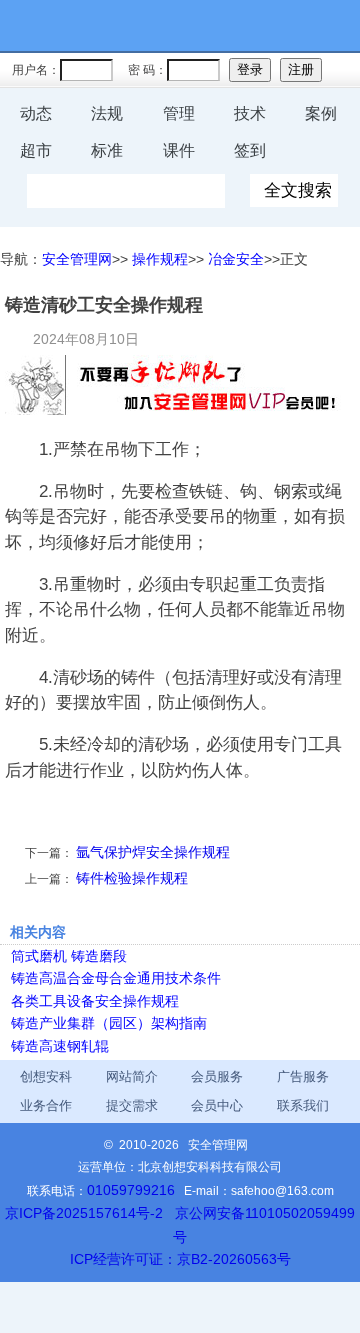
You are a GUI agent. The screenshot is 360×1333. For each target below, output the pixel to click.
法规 (107, 113)
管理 (179, 113)
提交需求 (132, 1105)
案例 (321, 113)
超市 (36, 150)
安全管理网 (77, 259)
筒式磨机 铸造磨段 (69, 956)
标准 (107, 150)
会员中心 (217, 1105)
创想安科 (46, 1076)
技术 (250, 113)
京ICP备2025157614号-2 (84, 1213)
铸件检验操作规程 (132, 878)
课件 (179, 150)
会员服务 (217, 1076)
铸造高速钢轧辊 (60, 1046)
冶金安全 (236, 259)
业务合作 (46, 1105)
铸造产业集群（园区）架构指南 (109, 1023)
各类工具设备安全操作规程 (95, 1001)
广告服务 (303, 1076)
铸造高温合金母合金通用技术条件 (116, 978)
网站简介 (132, 1076)
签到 (250, 150)
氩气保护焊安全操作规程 (153, 852)
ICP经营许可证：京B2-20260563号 (180, 1259)
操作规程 (160, 259)
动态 (36, 113)
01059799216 (131, 1190)
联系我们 (303, 1105)
